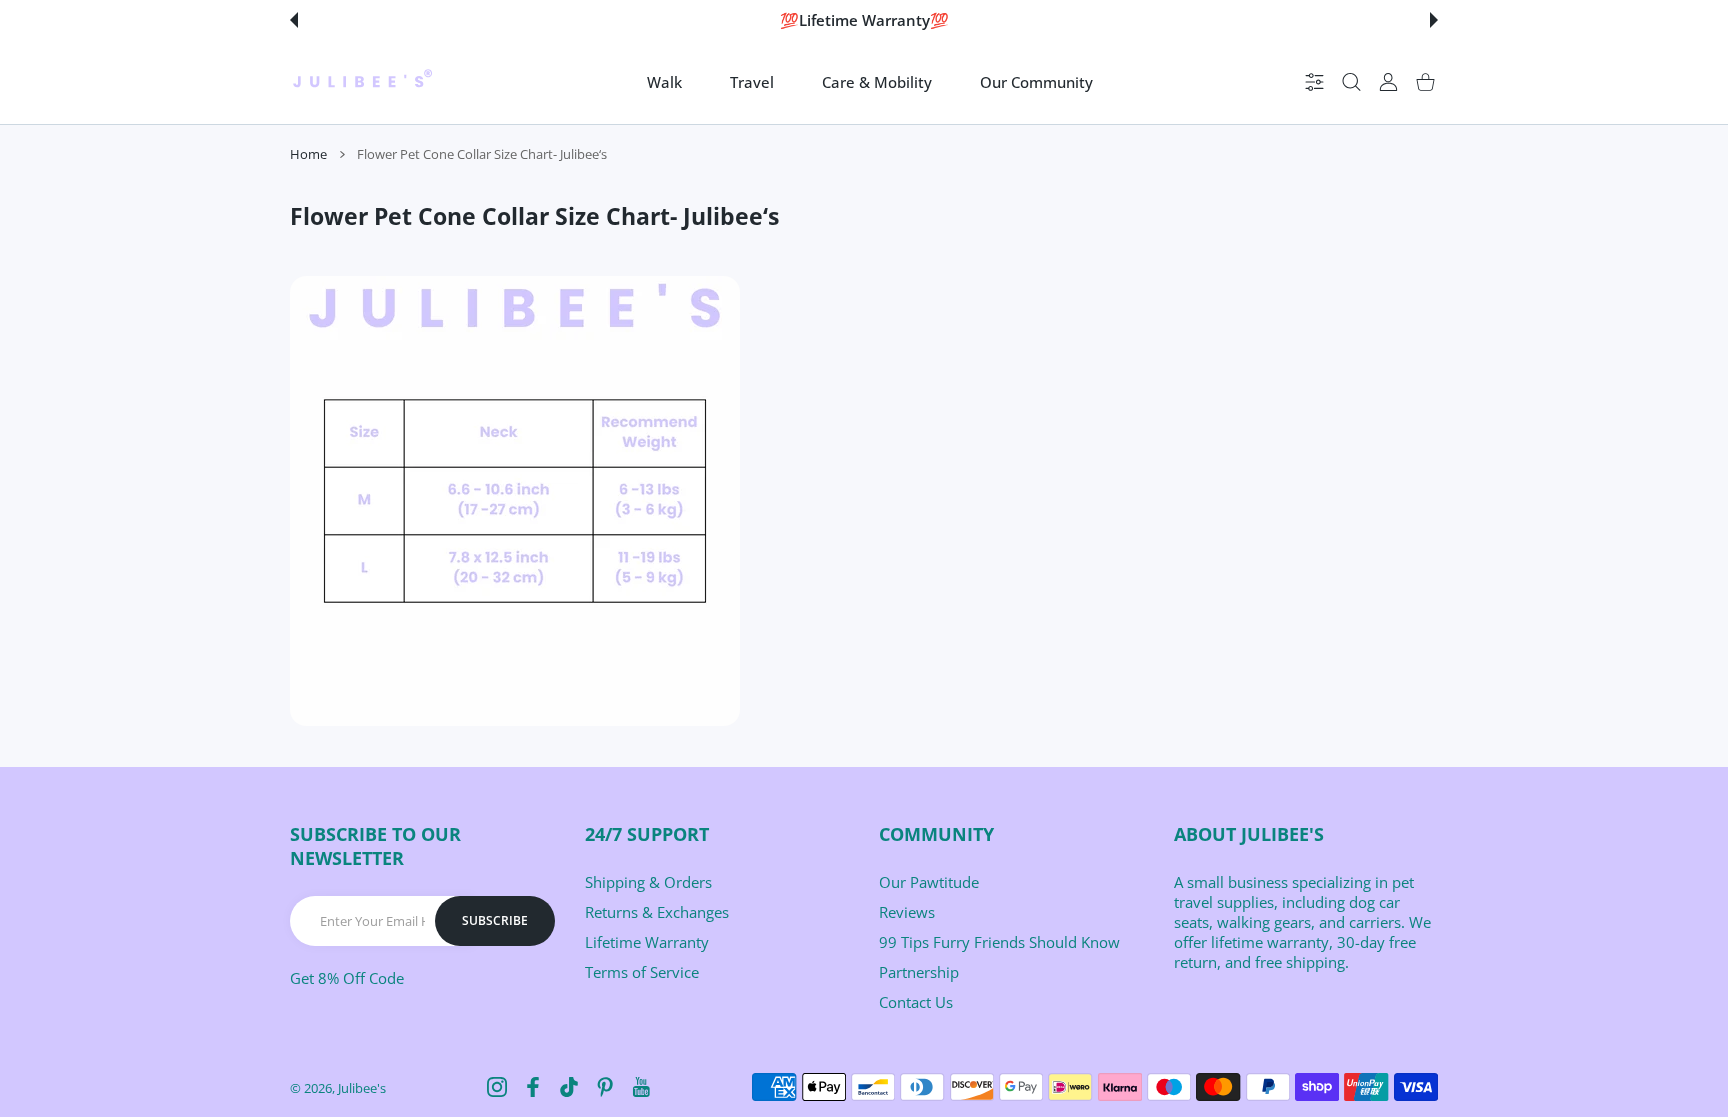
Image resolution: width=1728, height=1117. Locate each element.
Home (308, 154)
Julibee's (362, 1088)
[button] (294, 20)
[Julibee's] (362, 82)
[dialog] (1351, 82)
